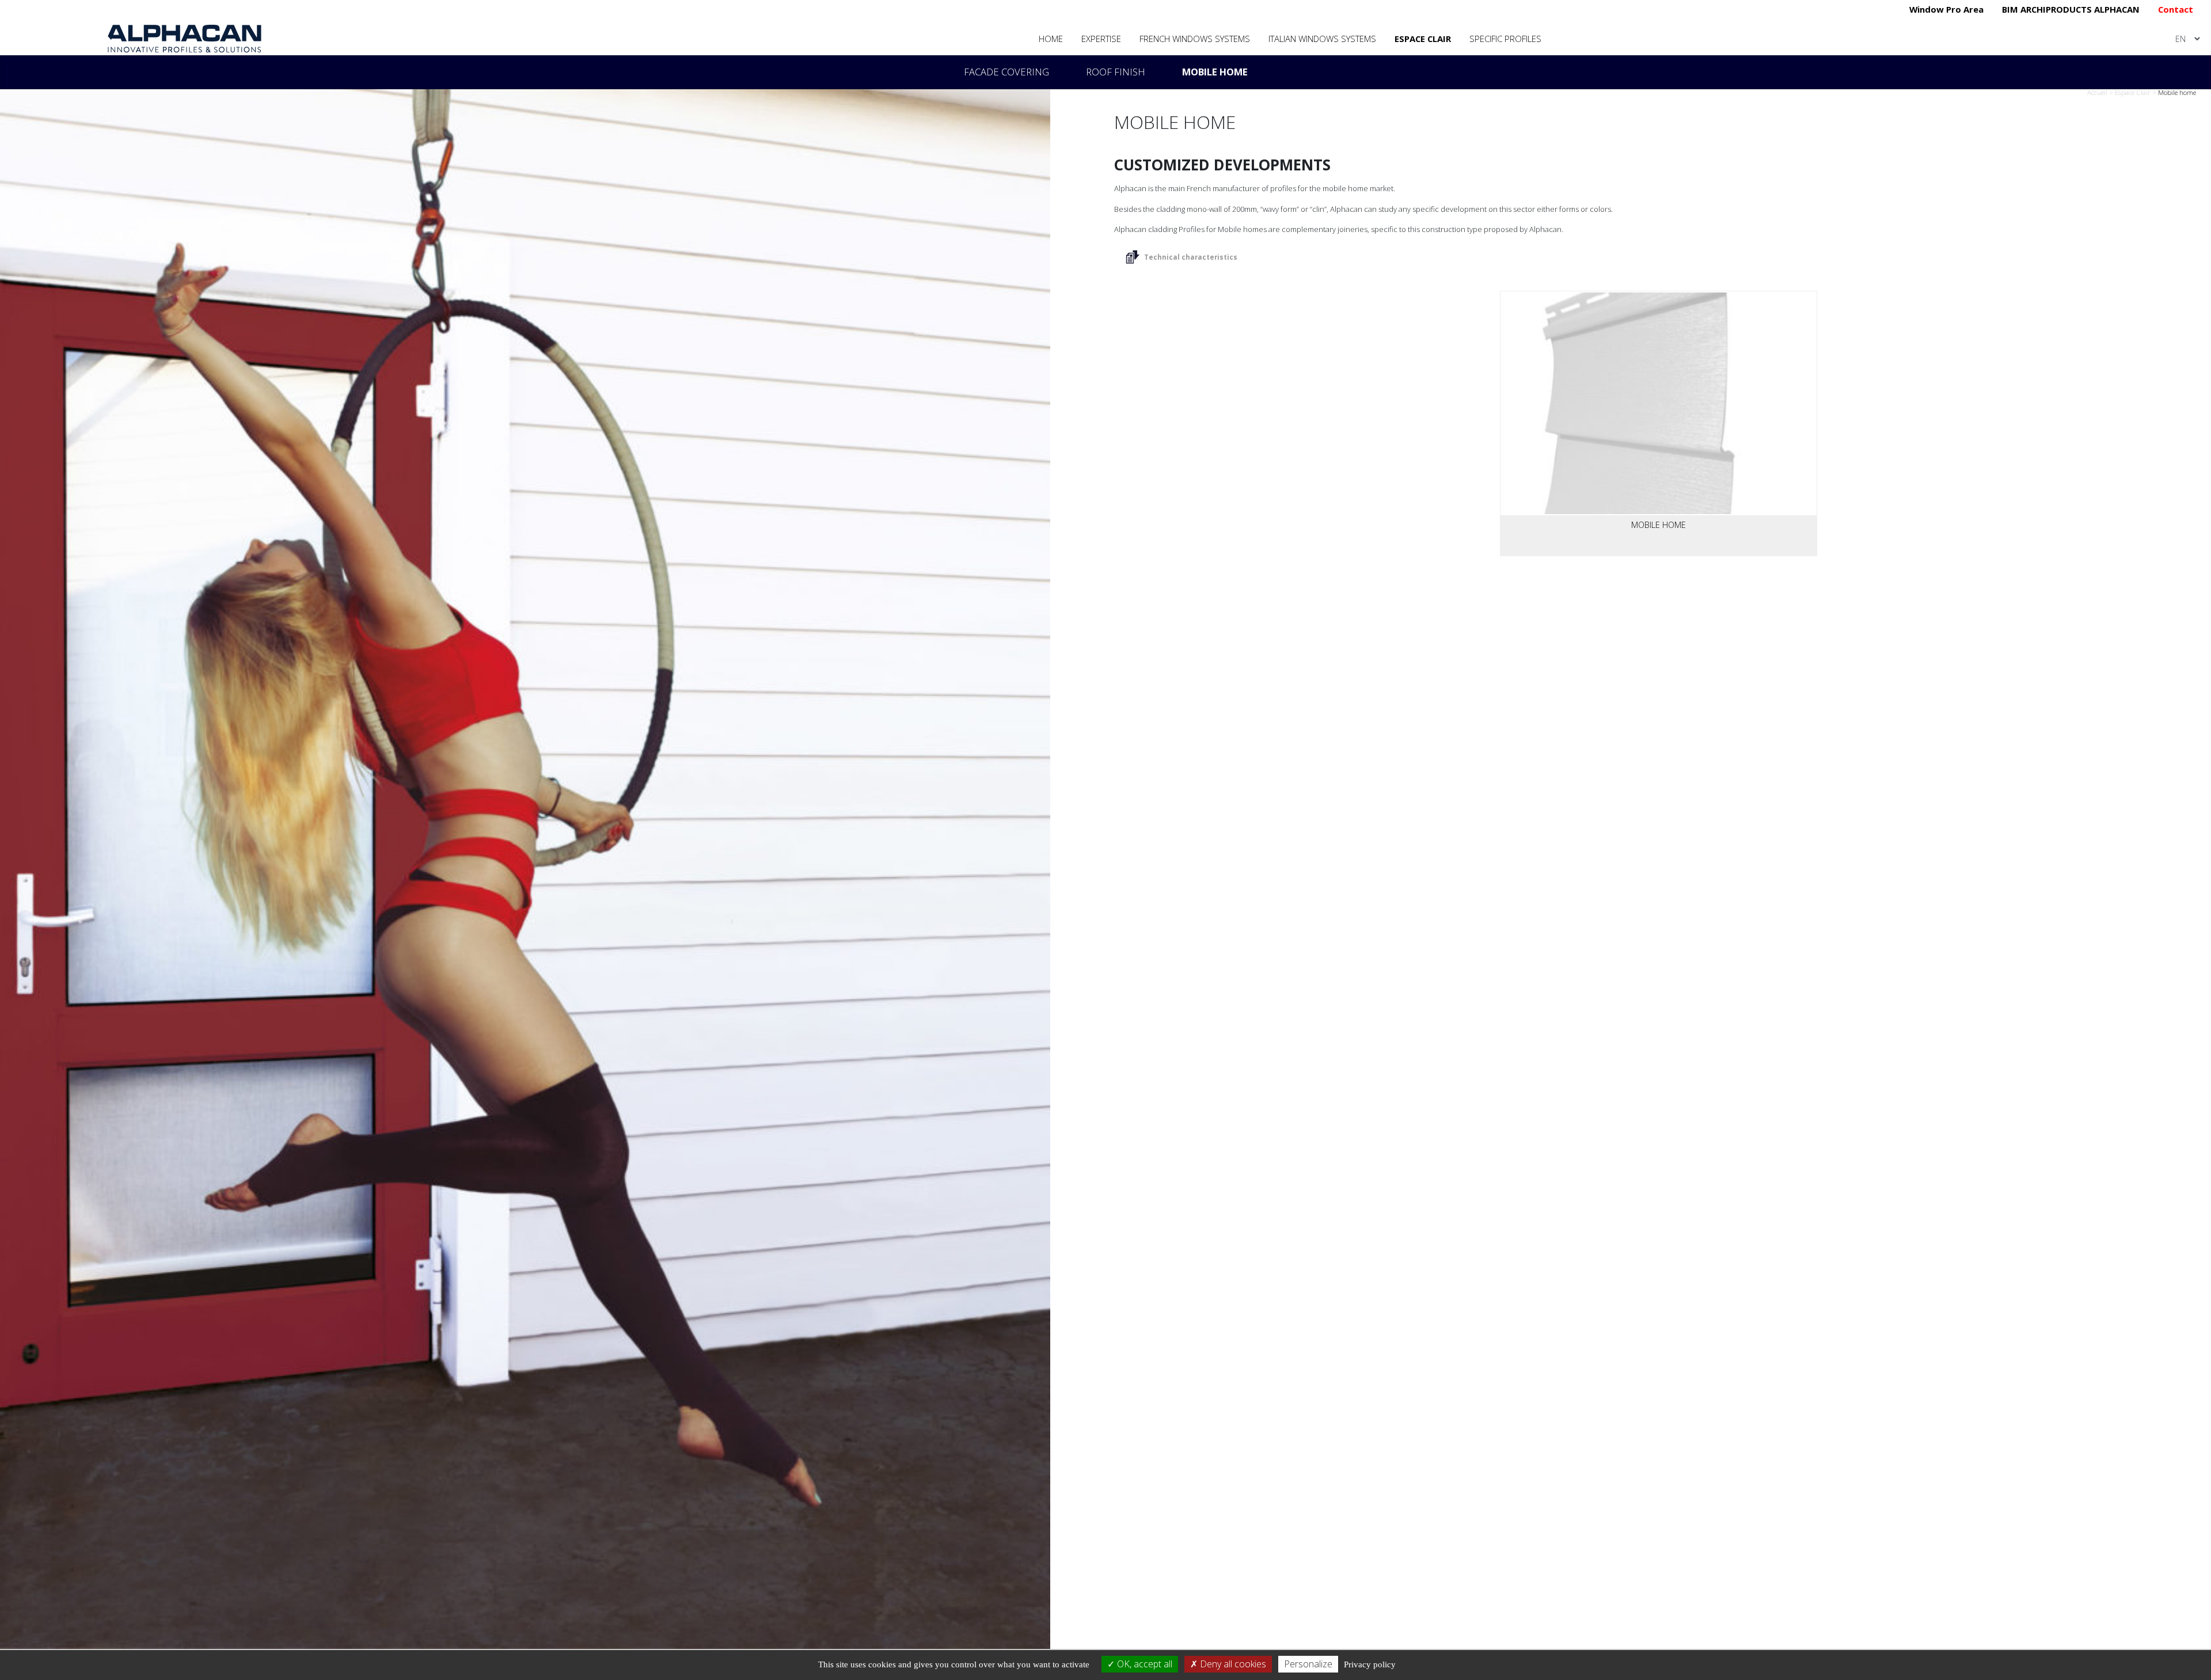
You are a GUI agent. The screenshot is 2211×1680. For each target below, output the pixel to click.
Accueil (2097, 92)
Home (1051, 39)
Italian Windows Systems (1322, 39)
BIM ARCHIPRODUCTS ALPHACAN (2071, 9)
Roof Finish (1116, 72)
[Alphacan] (185, 38)
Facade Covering (1006, 72)
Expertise (1101, 39)
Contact (2176, 9)
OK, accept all (1144, 1664)
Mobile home (1215, 72)
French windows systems (1195, 39)
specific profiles (1505, 39)
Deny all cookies (1232, 1664)
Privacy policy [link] (1370, 1664)
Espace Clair (1423, 39)
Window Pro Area (1946, 9)
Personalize (1308, 1664)
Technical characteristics (1191, 257)
